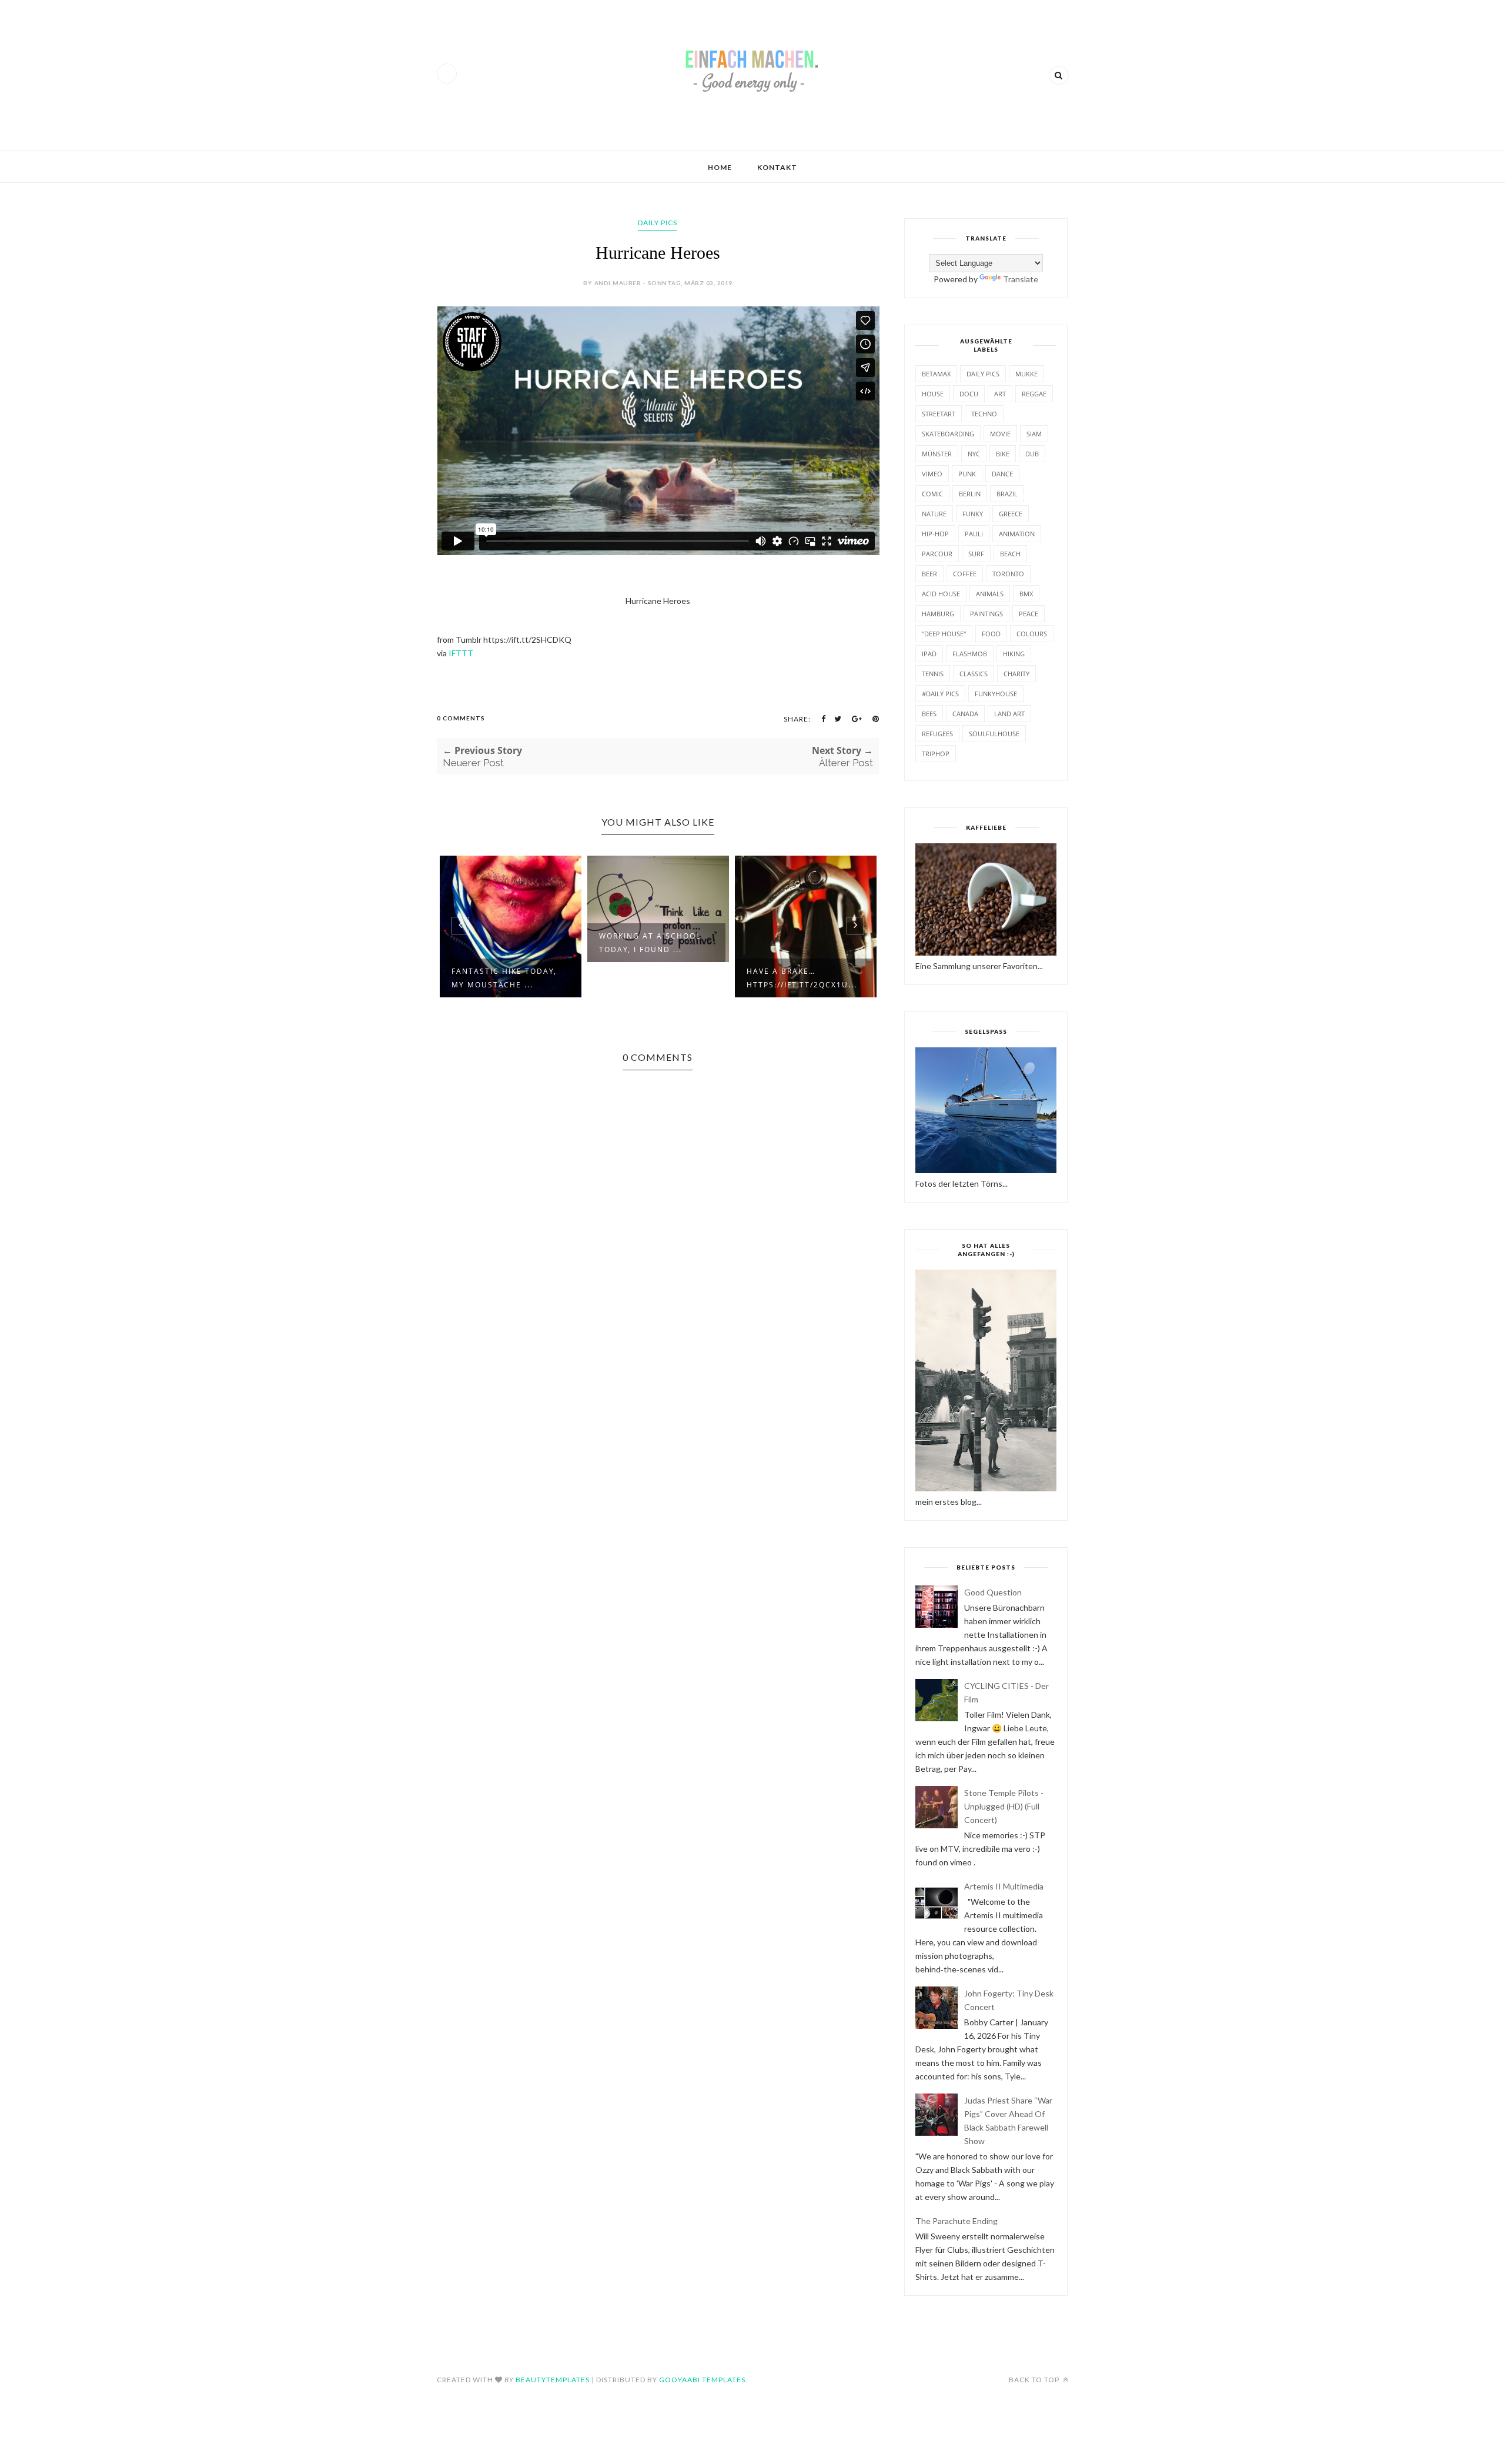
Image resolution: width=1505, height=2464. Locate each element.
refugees (937, 734)
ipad (929, 654)
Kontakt (777, 167)
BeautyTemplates (553, 2380)
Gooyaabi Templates (702, 2380)
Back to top (1035, 2380)
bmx (1026, 594)
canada (965, 714)
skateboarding (948, 434)
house (933, 394)
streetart (939, 414)
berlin (970, 494)
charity (1016, 674)
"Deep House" (944, 634)
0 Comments (461, 718)
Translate (1021, 279)
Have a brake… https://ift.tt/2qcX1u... (802, 978)
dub (1032, 454)
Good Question (993, 1592)
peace (1029, 614)
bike (1003, 454)
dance (1002, 474)
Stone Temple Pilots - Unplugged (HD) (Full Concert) (1004, 1806)
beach (1010, 554)
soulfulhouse (994, 734)
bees (929, 714)
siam (1034, 434)
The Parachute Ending (956, 2221)
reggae (1034, 394)
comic (932, 494)
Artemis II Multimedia (1004, 1886)
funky (973, 514)
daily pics (658, 223)
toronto (1008, 574)
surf (976, 554)
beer (929, 574)
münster (937, 454)
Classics (974, 674)
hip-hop (935, 534)
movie (1000, 434)
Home (720, 167)
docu (969, 394)
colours (1032, 634)
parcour (937, 554)
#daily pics (940, 694)
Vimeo (932, 474)
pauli (974, 534)
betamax (936, 374)
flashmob (970, 654)
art (1000, 394)
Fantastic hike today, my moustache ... (504, 978)
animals (990, 594)
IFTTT (461, 653)
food (991, 634)
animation (1017, 534)
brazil (1007, 494)
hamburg (938, 614)
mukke (1026, 374)
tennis (933, 674)
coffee (965, 574)
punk (967, 474)
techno (984, 414)
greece (1011, 514)
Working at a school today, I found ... (650, 943)
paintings (986, 614)
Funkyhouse (996, 694)
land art (1009, 714)
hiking (1014, 654)
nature (934, 514)
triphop (936, 754)
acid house (941, 594)
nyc (974, 454)
